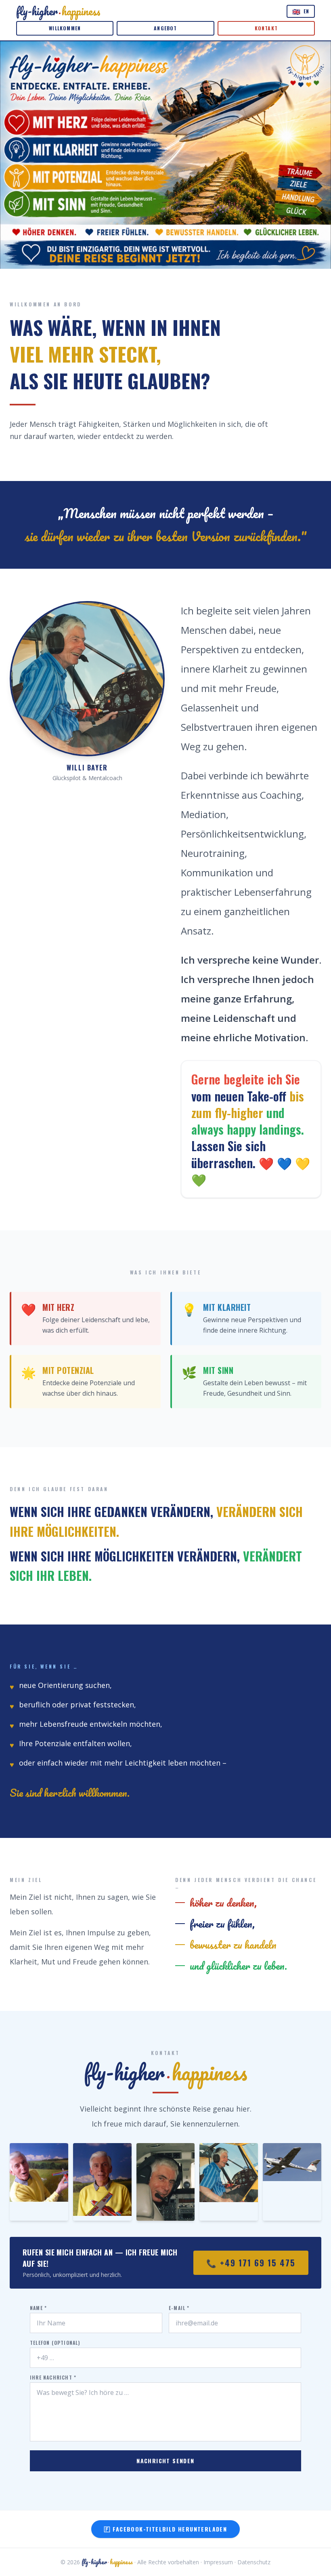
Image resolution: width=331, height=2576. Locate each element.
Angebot (165, 28)
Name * (38, 2308)
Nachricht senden (165, 2461)
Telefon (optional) (55, 2343)
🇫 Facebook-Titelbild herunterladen (166, 2529)
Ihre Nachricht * (53, 2378)
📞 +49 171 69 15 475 (251, 2263)
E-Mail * (179, 2308)
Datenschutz (254, 2562)
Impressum (218, 2562)
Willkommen (65, 28)
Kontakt (266, 28)
